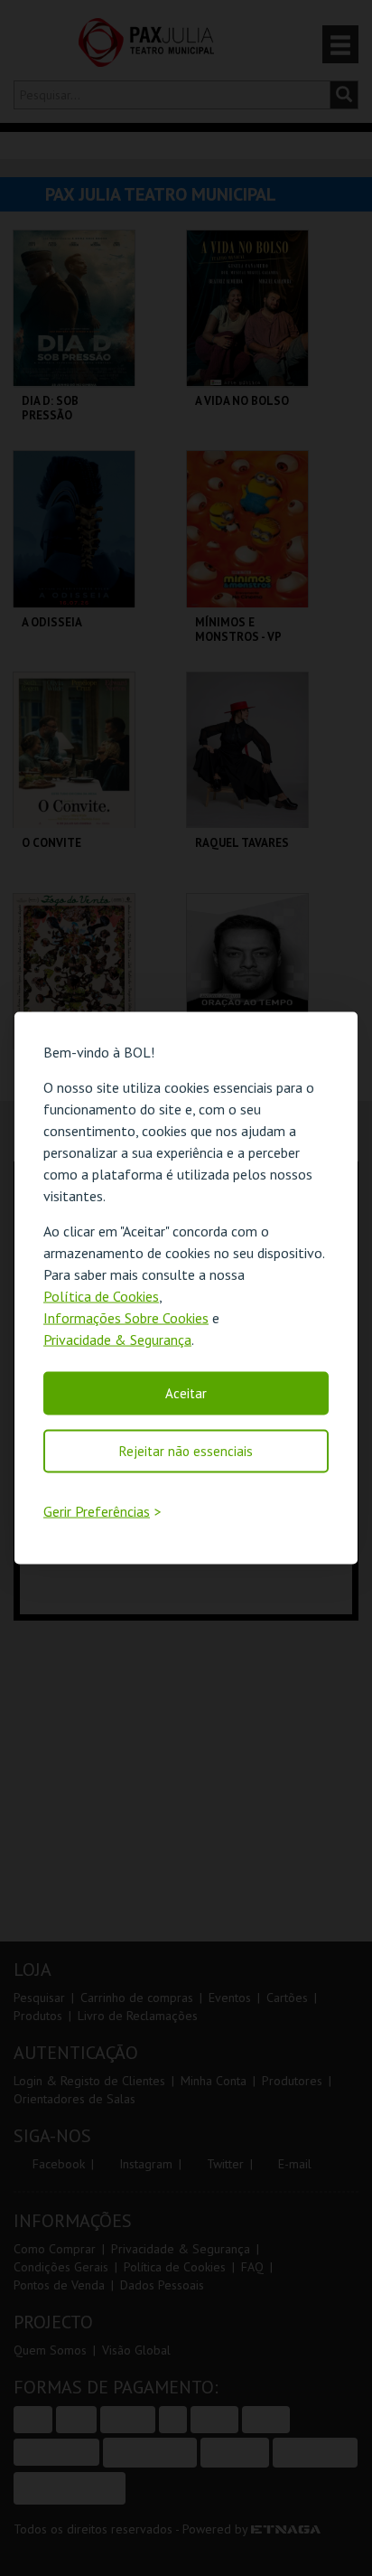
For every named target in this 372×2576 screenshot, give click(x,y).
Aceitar (186, 1393)
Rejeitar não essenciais (186, 1451)
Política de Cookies (101, 1296)
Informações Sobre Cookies (126, 1318)
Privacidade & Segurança (117, 1340)
